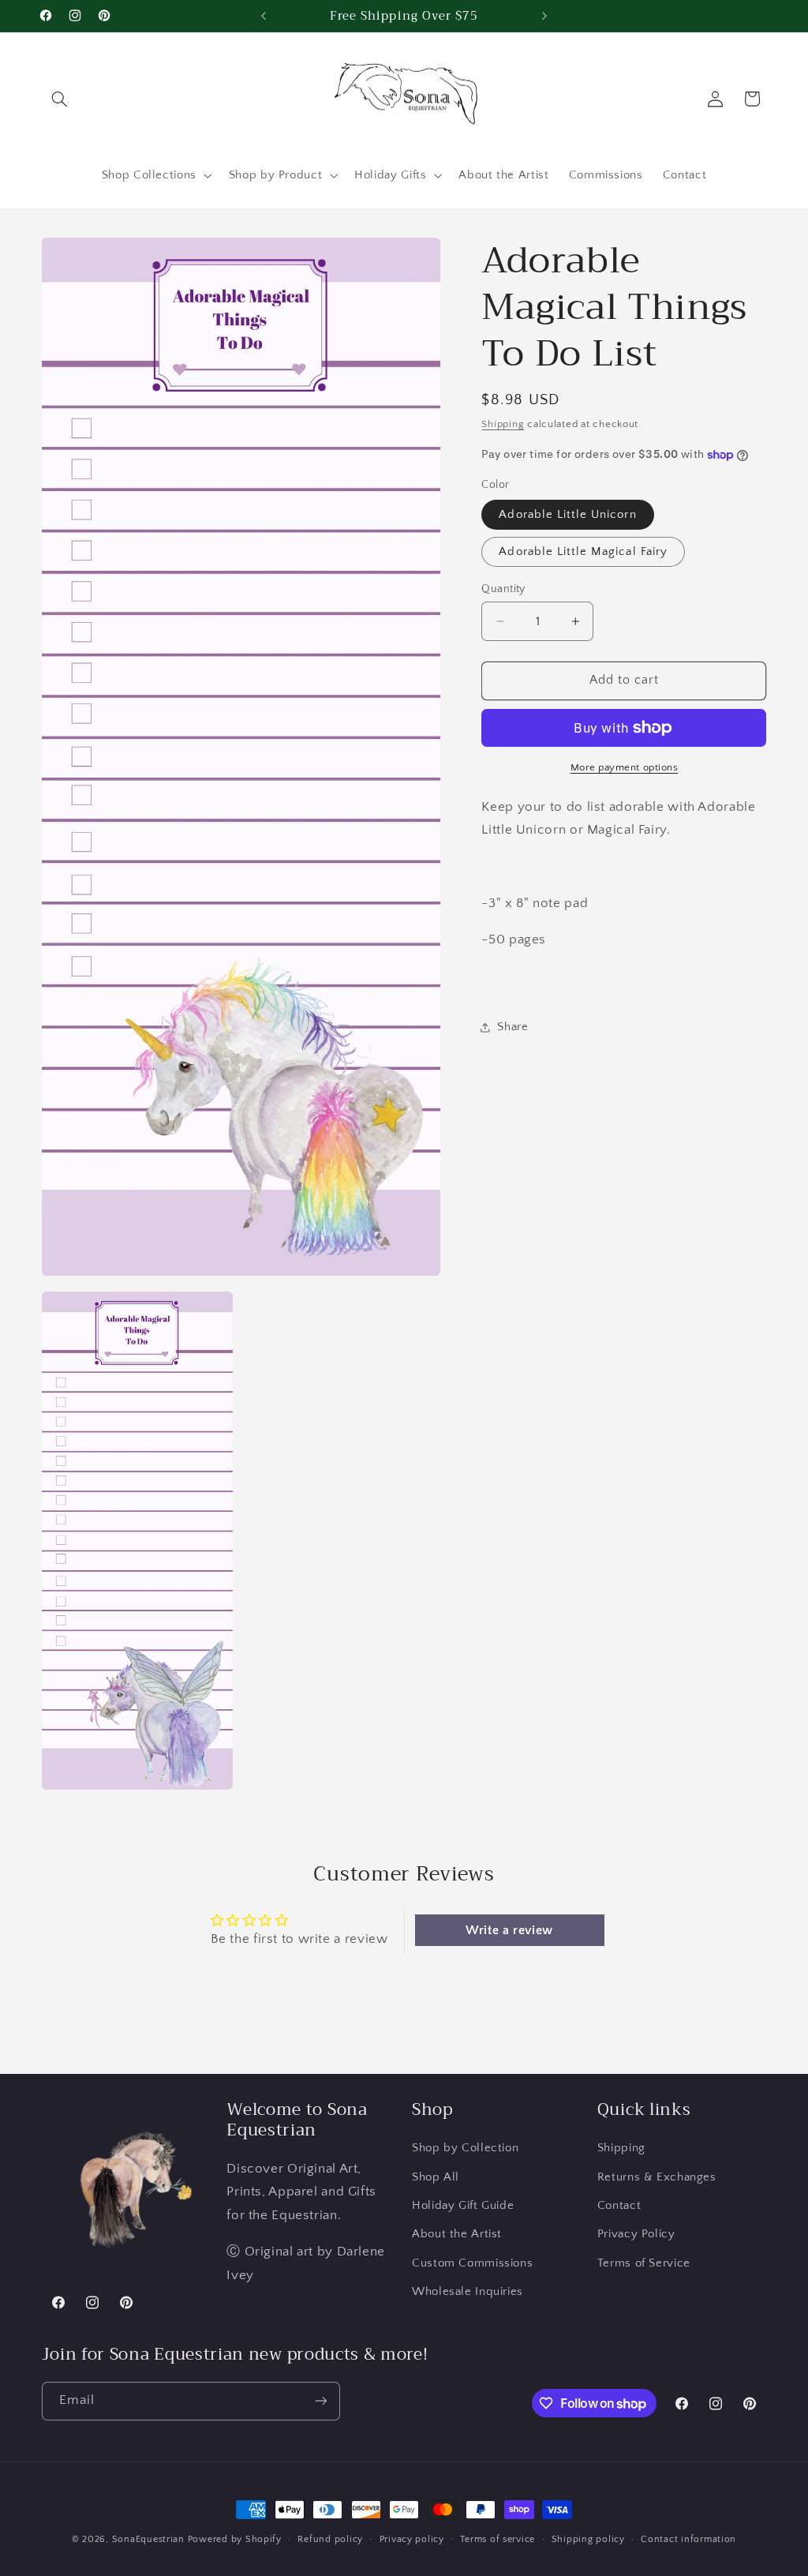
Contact (619, 2206)
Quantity (503, 589)
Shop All (436, 2177)
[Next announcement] (544, 16)
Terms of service (498, 2539)
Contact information (688, 2539)
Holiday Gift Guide (463, 2206)
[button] (60, 99)
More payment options (625, 767)
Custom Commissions (472, 2263)
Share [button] (512, 1027)
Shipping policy (588, 2539)
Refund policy (330, 2539)
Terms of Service (644, 2263)
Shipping (503, 424)
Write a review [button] (509, 1930)
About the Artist (457, 2234)
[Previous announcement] (264, 16)
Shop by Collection (465, 2148)
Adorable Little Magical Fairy (583, 552)
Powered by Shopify (235, 2539)
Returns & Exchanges (657, 2177)
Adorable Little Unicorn (567, 515)
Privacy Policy (636, 2234)
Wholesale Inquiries (468, 2292)
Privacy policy (412, 2539)
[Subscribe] (320, 2401)
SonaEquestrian (148, 2539)
